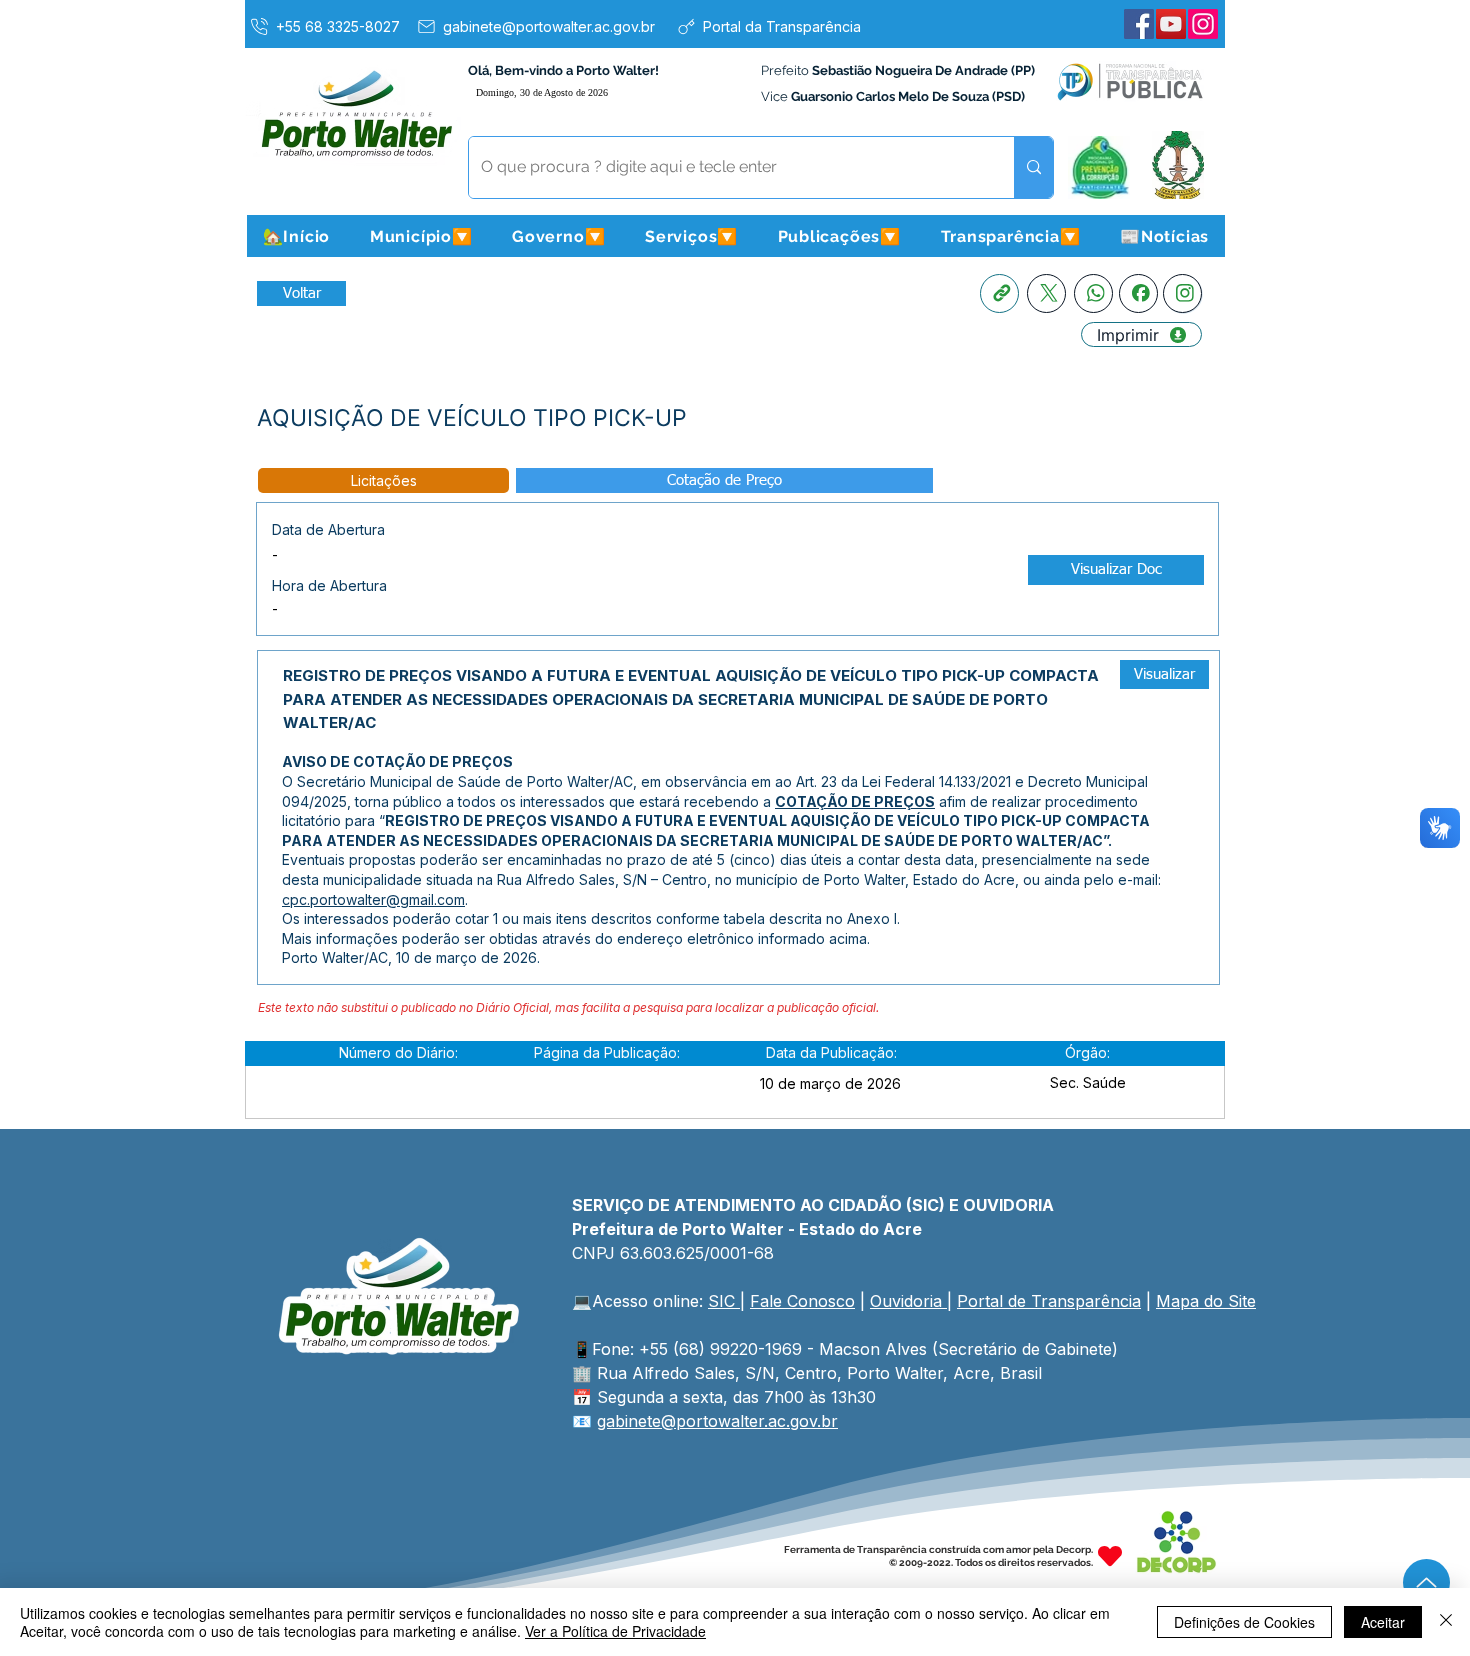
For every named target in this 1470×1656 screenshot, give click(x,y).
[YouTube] (1171, 24)
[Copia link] (999, 293)
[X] (1046, 293)
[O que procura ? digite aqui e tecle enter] (1033, 167)
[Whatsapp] (1093, 293)
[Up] (1426, 1582)
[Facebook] (1139, 24)
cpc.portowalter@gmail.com (373, 899)
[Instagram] (1203, 24)
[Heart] (1110, 1556)
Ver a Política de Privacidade (615, 1631)
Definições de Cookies (1244, 1622)
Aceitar (1383, 1622)
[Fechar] (1446, 1622)
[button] (421, 236)
